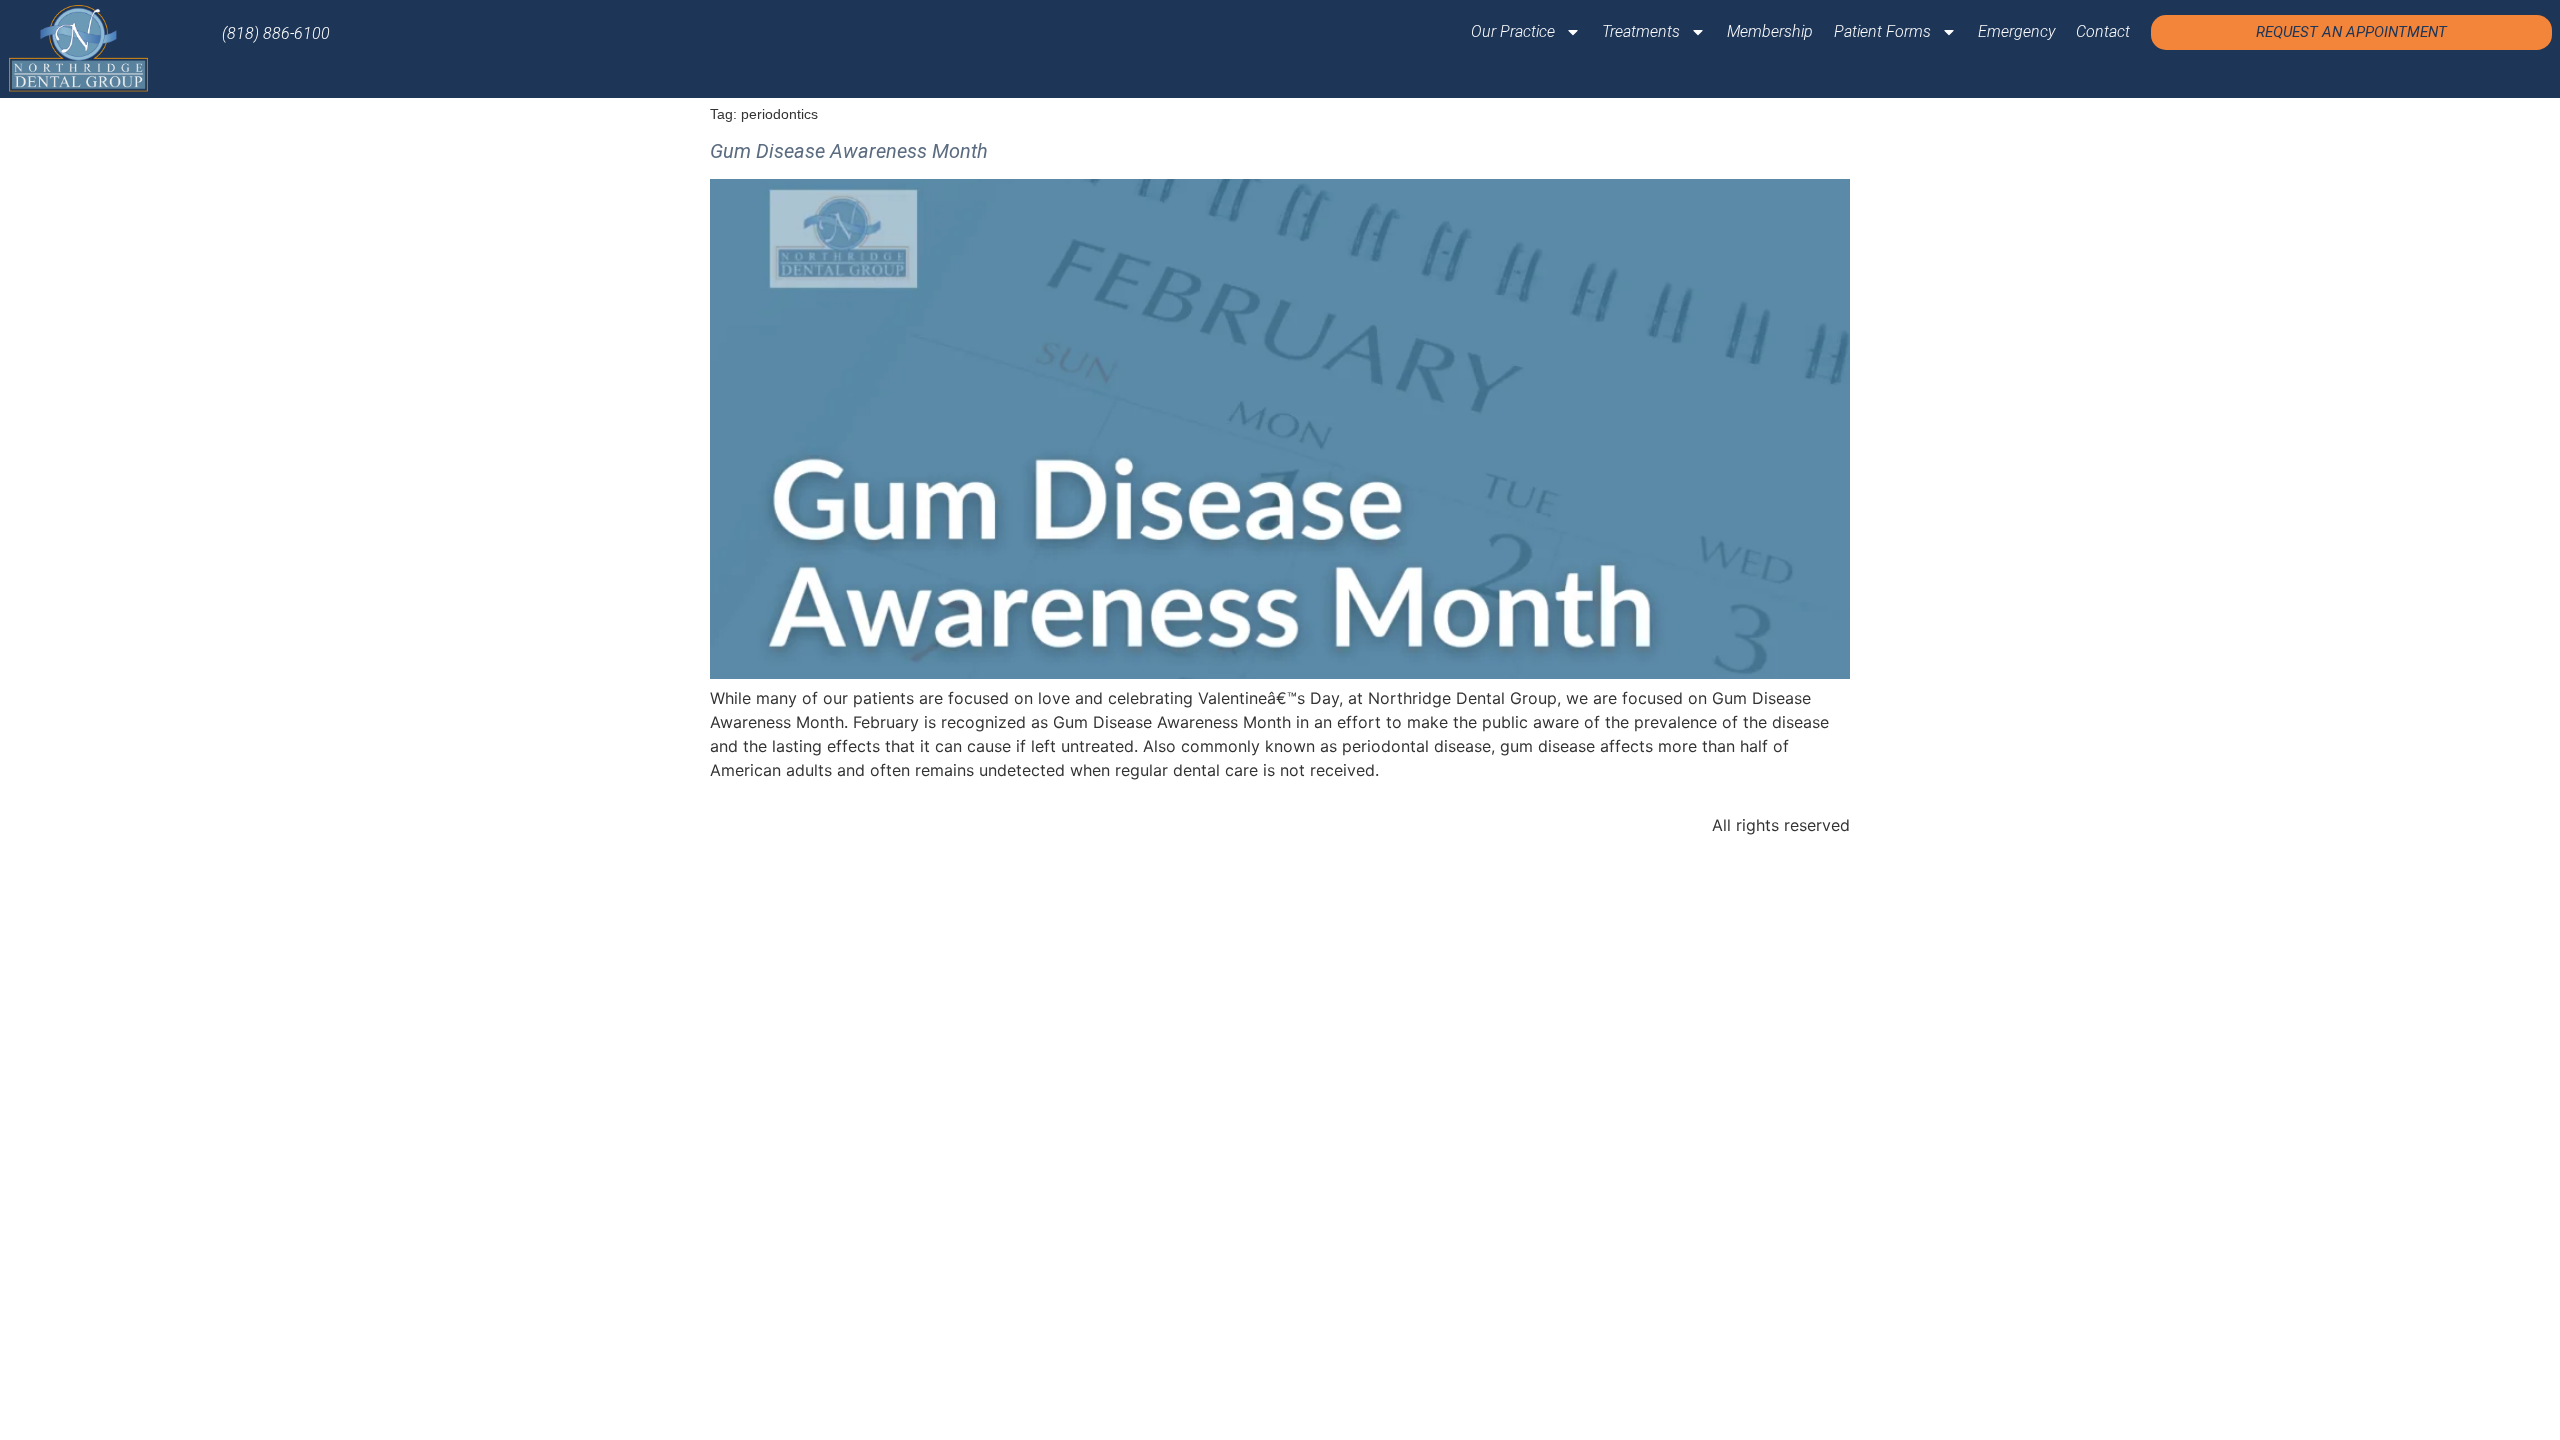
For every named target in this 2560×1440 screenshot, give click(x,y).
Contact (2103, 31)
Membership (1770, 31)
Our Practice (1513, 31)
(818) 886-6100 (276, 33)
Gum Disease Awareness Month (849, 151)
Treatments (1641, 31)
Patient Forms (1882, 31)
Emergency (2016, 31)
